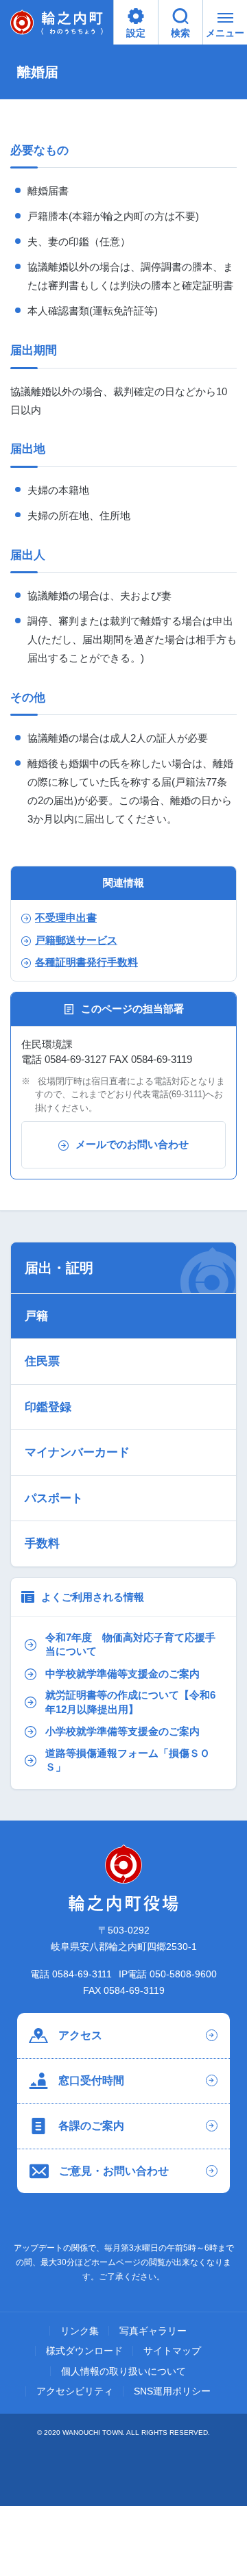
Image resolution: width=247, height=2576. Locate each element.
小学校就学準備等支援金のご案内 (122, 1731)
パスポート (54, 1498)
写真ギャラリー (153, 2331)
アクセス (80, 2035)
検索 (180, 33)
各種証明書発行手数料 (86, 962)
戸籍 (36, 1316)
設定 (136, 33)
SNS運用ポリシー (172, 2392)
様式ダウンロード (84, 2351)
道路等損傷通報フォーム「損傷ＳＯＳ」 (128, 1760)
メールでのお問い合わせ (132, 1144)
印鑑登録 (48, 1407)
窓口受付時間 (91, 2080)
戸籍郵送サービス (76, 940)
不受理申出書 (66, 918)
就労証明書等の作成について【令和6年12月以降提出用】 (130, 1702)
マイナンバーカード (77, 1452)
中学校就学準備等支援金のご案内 (122, 1674)
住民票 (42, 1361)
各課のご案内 (91, 2126)
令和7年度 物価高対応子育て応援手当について (130, 1645)
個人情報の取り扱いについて (123, 2372)
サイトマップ (172, 2351)
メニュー (225, 33)
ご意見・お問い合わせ (114, 2171)
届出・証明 (59, 1268)
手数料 (42, 1543)
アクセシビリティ (75, 2392)
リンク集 (80, 2331)
